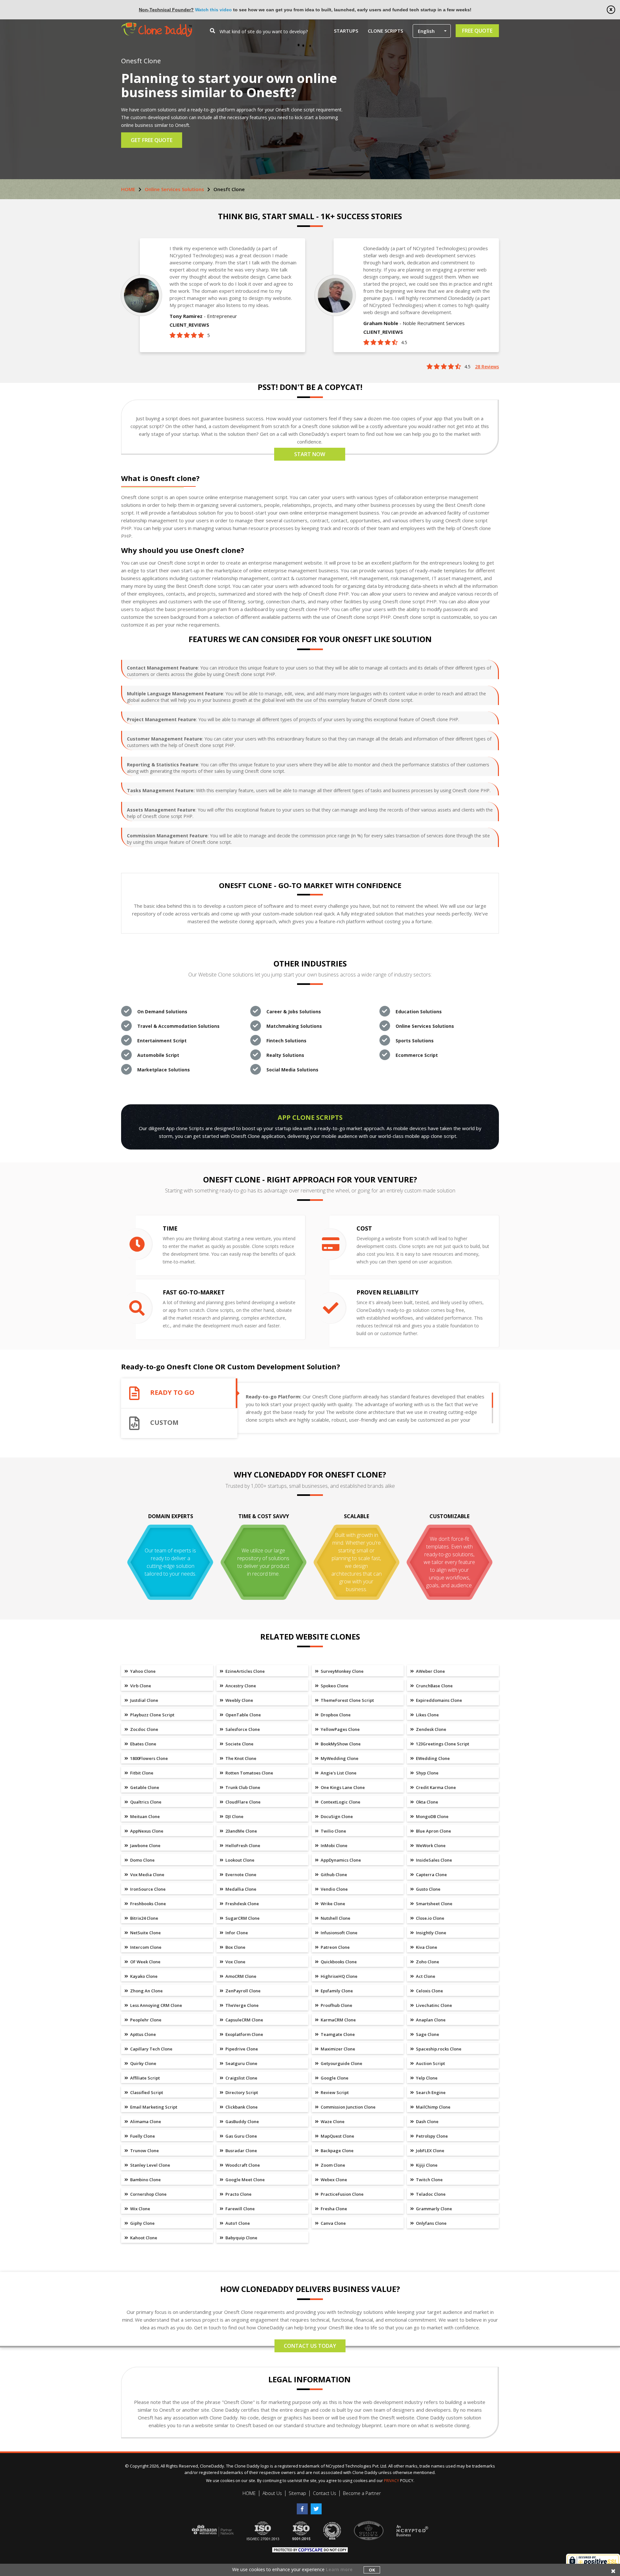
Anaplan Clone (430, 2020)
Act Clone (425, 1976)
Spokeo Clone (334, 1686)
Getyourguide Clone (341, 2063)
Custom (164, 1423)
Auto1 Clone (237, 2223)
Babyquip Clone (241, 2238)
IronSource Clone (147, 1889)
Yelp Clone (426, 2078)
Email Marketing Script (153, 2107)
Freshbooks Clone (148, 1904)
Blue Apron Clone (433, 1831)
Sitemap (297, 2493)
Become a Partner (362, 2493)
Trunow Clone (144, 2151)
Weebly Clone (239, 1700)
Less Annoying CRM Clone (156, 2005)
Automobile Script (158, 1055)
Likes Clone (427, 1715)
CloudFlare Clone (243, 1802)
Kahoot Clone (143, 2238)
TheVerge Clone (242, 2005)
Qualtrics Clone (145, 1802)
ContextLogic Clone (340, 1802)
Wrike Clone (332, 1904)
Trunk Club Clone (242, 1787)
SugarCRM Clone (242, 1918)
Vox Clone (235, 1962)
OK (372, 2570)
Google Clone (334, 2078)
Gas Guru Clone (241, 2136)
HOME (128, 189)
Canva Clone (333, 2223)
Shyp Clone (427, 1773)
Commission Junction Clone (348, 2107)
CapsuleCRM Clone (244, 2020)
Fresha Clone (333, 2209)
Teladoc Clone (430, 2194)
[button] (432, 31)
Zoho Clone (427, 1962)
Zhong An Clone (146, 1991)
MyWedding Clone (339, 1758)
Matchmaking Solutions (294, 1026)
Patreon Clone (335, 1947)
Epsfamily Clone (336, 1991)
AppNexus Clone (146, 1831)
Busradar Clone (241, 2151)
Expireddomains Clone (439, 1700)
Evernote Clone (240, 1875)
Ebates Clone (143, 1744)
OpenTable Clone (243, 1715)
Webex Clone (333, 2180)
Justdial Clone (144, 1700)
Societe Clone (239, 1744)
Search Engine (430, 2092)
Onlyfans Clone (431, 2223)
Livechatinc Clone (434, 2005)
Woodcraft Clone (242, 2165)
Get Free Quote (152, 140)
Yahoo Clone (142, 1671)
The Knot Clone (240, 1758)
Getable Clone (144, 1787)
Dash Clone (427, 2121)
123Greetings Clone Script (442, 1744)
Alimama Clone (145, 2121)
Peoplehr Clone (145, 2020)
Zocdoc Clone (144, 1729)
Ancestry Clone (240, 1686)
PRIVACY (392, 2481)
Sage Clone (427, 2034)
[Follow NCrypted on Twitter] (317, 2506)
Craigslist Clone (241, 2078)
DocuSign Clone (336, 1816)
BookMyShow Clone (340, 1744)
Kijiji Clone (426, 2165)
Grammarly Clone (434, 2209)
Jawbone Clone (145, 1845)
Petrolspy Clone (431, 2136)
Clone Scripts (385, 31)
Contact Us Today (310, 2346)
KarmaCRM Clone (338, 2020)
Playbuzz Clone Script (152, 1715)
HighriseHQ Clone (339, 1976)
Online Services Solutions (174, 189)
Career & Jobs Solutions (294, 1012)
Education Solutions (419, 1012)
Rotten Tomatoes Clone (249, 1773)
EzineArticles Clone (245, 1671)
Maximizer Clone (337, 2049)
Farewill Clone (240, 2209)
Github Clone (333, 1875)
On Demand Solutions (162, 1012)
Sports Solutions (415, 1041)
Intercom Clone (145, 1947)
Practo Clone (238, 2194)
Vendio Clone (334, 1889)
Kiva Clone (426, 1947)
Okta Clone (427, 1802)
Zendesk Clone (431, 1729)
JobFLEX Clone (430, 2151)
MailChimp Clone (433, 2107)
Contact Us (325, 2493)
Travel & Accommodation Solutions (178, 1026)
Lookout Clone (239, 1860)
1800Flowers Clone (149, 1758)
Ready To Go (172, 1393)
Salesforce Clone (242, 1729)
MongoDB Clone (432, 1816)
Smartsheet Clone (434, 1904)
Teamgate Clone (337, 2034)
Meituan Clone (145, 1816)
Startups (346, 31)
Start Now (310, 454)
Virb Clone (140, 1686)
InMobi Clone (334, 1845)
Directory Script (241, 2092)
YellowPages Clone (340, 1729)
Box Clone (235, 1947)
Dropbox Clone (335, 1715)
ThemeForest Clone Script (347, 1700)
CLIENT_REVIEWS (189, 325)
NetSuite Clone (145, 1933)
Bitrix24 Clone (144, 1918)
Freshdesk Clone (242, 1904)
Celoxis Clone (429, 1991)
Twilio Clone (333, 1831)
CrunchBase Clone (434, 1686)
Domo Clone (142, 1860)
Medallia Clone (240, 1889)
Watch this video (213, 10)
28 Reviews (487, 367)
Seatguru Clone (241, 2063)
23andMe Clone (241, 1831)
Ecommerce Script (417, 1055)
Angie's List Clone (338, 1773)
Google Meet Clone (245, 2180)
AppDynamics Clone (340, 1860)
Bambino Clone (145, 2180)
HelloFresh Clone (242, 1845)
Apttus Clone (143, 2034)
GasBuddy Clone (242, 2121)
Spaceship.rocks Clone (438, 2049)
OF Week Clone (145, 1962)
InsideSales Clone (434, 1860)
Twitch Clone (429, 2180)
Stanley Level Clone (150, 2165)
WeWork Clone (430, 1845)
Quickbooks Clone (338, 1962)
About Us (272, 2493)
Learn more (339, 2569)
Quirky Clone (143, 2063)
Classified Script (146, 2092)
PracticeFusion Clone (342, 2194)
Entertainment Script (162, 1041)
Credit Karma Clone (435, 1787)
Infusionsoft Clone (339, 1933)
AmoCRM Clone (240, 1976)
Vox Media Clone (147, 1875)
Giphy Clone (142, 2223)
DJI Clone (234, 1816)
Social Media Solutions (292, 1070)
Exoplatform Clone (244, 2034)
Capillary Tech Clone (151, 2049)
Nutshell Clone (335, 1918)
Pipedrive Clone (241, 2049)
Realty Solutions (285, 1055)
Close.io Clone (430, 1918)
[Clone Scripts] (157, 26)
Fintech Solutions (286, 1041)
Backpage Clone (337, 2151)
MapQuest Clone (337, 2136)
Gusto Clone (428, 1889)
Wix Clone (140, 2209)
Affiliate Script (145, 2078)
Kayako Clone (143, 1976)
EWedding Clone (432, 1758)
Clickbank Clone (241, 2107)
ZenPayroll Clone (243, 1991)
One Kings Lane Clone (342, 1787)
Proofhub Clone (336, 2005)
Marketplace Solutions (164, 1070)
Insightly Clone (431, 1933)
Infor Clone (236, 1933)
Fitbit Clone (141, 1773)
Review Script (334, 2092)
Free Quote (477, 31)
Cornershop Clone (148, 2194)
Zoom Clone (332, 2165)
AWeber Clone (430, 1671)
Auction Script (430, 2063)
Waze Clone (332, 2121)
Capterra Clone (431, 1875)
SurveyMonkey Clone (342, 1671)
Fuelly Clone (142, 2136)
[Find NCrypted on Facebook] (304, 2506)
